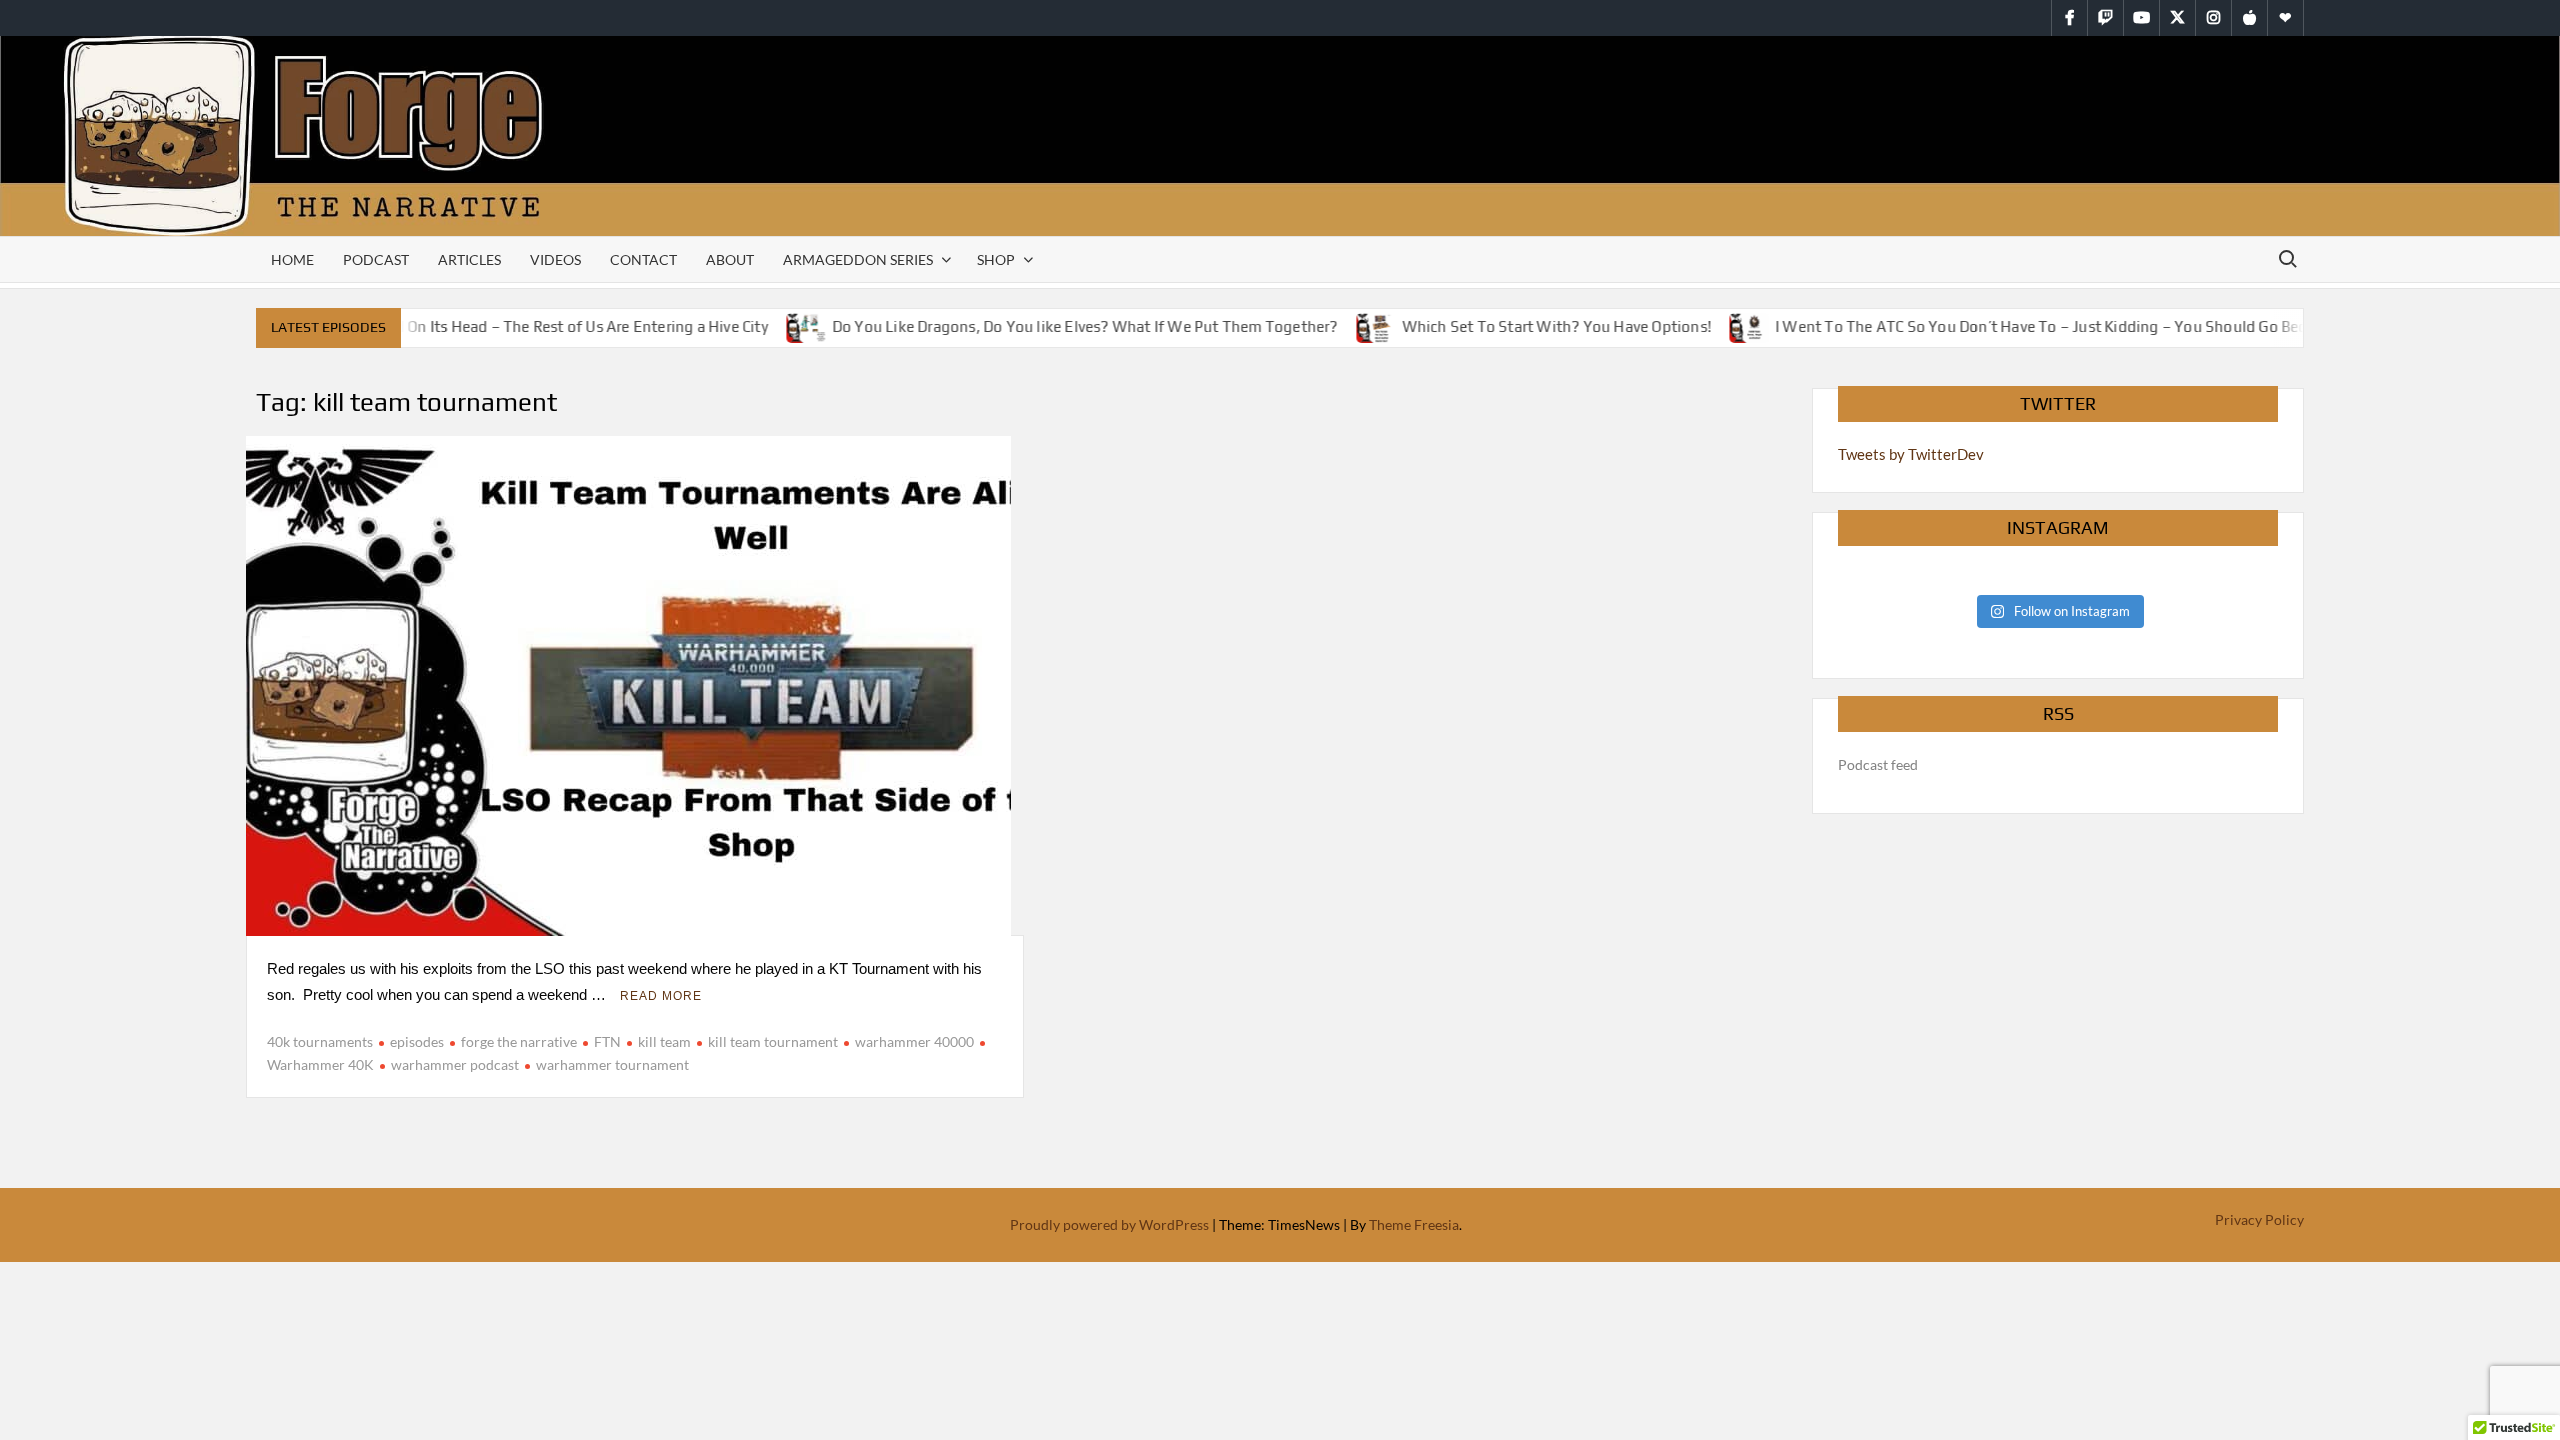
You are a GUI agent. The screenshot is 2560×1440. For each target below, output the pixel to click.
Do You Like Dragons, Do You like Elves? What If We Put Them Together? (1063, 326)
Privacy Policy (2259, 1219)
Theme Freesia (1414, 1224)
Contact (643, 259)
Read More (661, 996)
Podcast (376, 259)
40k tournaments (320, 1041)
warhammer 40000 (914, 1041)
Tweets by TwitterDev (1911, 454)
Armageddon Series (858, 259)
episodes (417, 1041)
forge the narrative (519, 1041)
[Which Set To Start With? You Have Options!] (1355, 326)
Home (292, 259)
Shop (996, 259)
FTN (607, 1041)
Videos (555, 259)
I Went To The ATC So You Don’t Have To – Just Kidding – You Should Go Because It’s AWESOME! (2088, 326)
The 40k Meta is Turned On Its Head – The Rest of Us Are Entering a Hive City (482, 326)
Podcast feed (1878, 764)
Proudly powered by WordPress (1109, 1224)
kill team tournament (773, 1041)
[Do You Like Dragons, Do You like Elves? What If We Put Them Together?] (785, 326)
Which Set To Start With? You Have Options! (1534, 326)
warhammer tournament (612, 1064)
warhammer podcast (455, 1064)
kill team (664, 1041)
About (730, 259)
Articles (469, 259)
